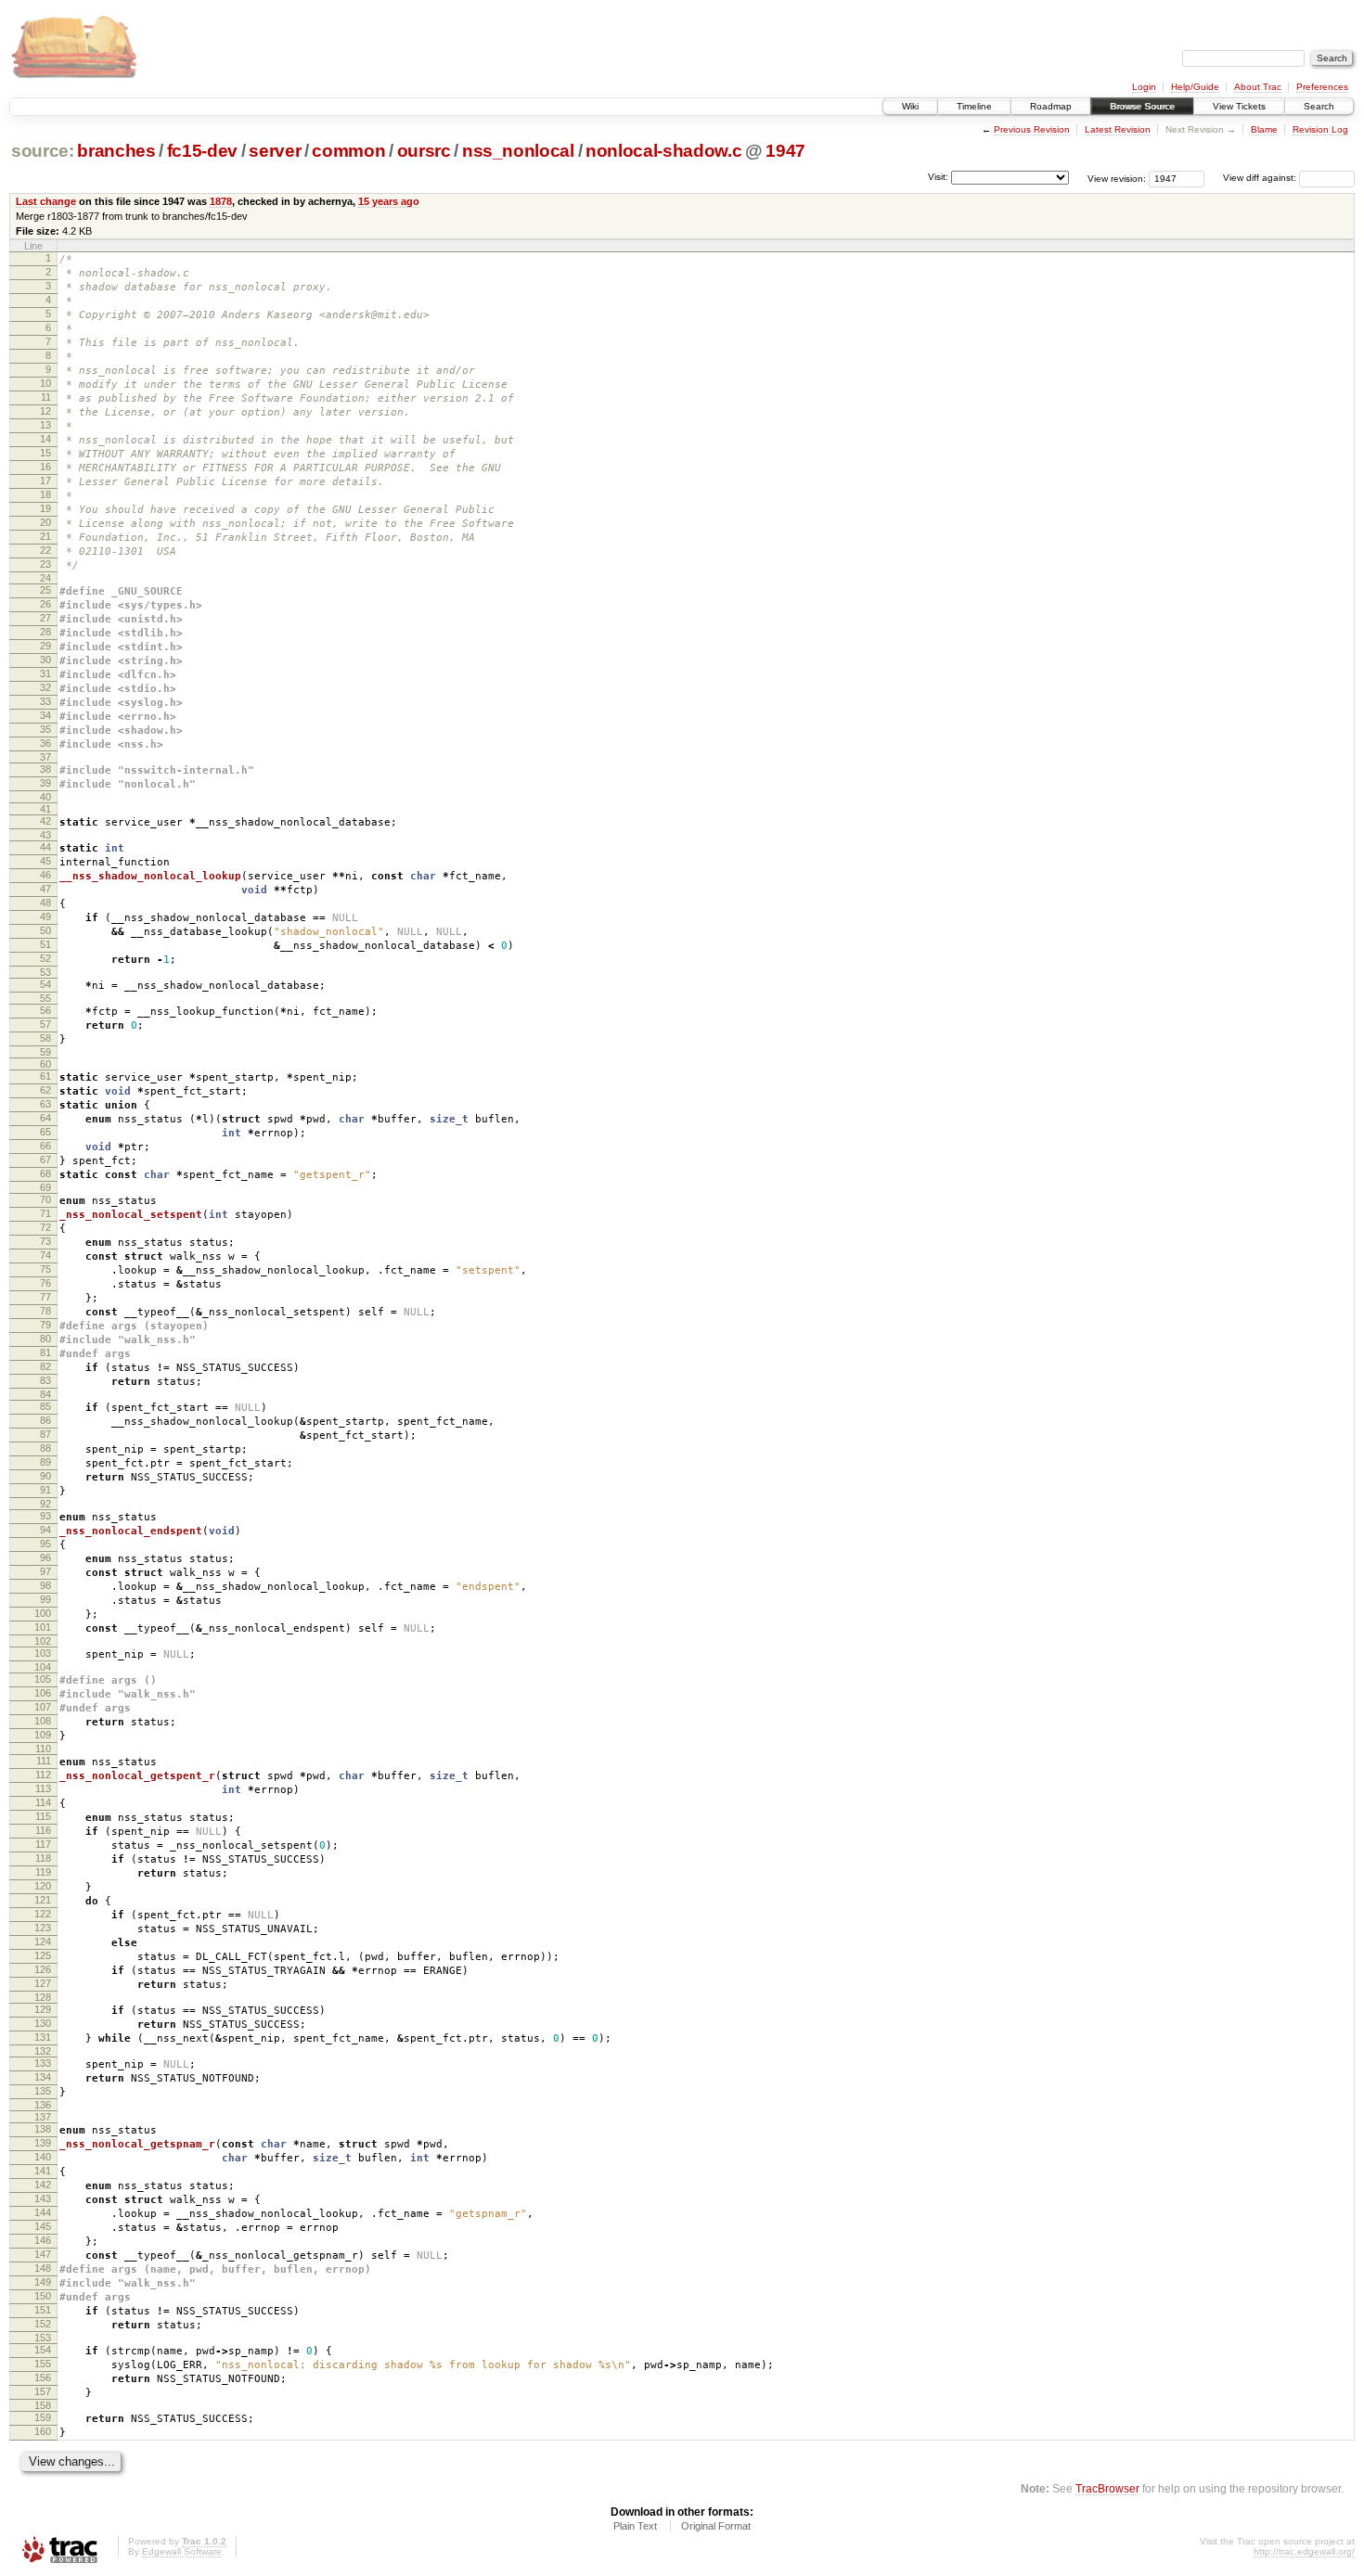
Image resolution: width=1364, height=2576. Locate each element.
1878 (221, 201)
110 (43, 1749)
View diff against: (1261, 178)
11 (46, 397)
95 (45, 1544)
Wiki (910, 106)
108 (43, 1721)
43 (45, 835)
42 (45, 821)
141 (43, 2171)
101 (43, 1627)
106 (43, 1693)
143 (43, 2198)
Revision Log (1320, 129)
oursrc (424, 151)
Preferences (1322, 87)
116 (43, 1830)
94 (45, 1530)
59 (45, 1052)
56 (45, 1010)
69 (45, 1187)
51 (45, 944)
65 (45, 1132)
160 (43, 2431)
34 (45, 715)
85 (45, 1406)
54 (45, 984)
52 (45, 958)
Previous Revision (1032, 129)
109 (43, 1735)
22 (45, 550)
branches (116, 151)
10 (45, 383)
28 (45, 632)
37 (45, 757)
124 (43, 1942)
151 (43, 2310)
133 (43, 2063)
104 (43, 1667)
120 (43, 1886)
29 (45, 646)
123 (43, 1928)
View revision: (1117, 178)
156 (43, 2377)
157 (43, 2391)
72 (45, 1227)
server (275, 151)
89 (45, 1462)
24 (45, 578)
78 (45, 1311)
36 (45, 743)
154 (43, 2350)
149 (43, 2282)
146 (43, 2240)
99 (45, 1599)
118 (43, 1858)
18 (45, 494)
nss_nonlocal (518, 151)
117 (43, 1844)
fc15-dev (202, 151)
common (348, 151)
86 (45, 1420)
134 (43, 2077)
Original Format (716, 2526)
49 (45, 916)
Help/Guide (1195, 87)
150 (43, 2296)
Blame (1264, 129)
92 (45, 1504)
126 (43, 1969)
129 (43, 2009)
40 (45, 797)
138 (43, 2129)
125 (43, 1955)
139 (43, 2143)
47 (45, 889)
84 (45, 1394)
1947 (785, 151)
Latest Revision (1118, 129)
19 (45, 508)
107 (43, 1707)
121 (43, 1900)
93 (45, 1516)
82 (45, 1366)
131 (43, 2037)
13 (45, 425)
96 (45, 1557)
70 (45, 1199)
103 (43, 1653)
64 (45, 1118)
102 (43, 1641)
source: (43, 151)
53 (45, 972)
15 (45, 453)
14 (45, 439)
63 (45, 1104)
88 (45, 1448)
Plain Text (635, 2526)
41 (45, 809)
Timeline (974, 106)
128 (43, 1997)
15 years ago (389, 201)
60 (45, 1064)
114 (43, 1802)
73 (45, 1241)
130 (43, 2023)
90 (45, 1476)
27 (45, 618)
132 (43, 2051)
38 (45, 769)
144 (43, 2212)
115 (43, 1816)
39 (45, 783)
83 (45, 1380)
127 (43, 1983)
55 (45, 998)
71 (45, 1213)
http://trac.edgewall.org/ (1304, 2551)
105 (43, 1679)
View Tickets (1239, 106)
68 (45, 1173)
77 (45, 1297)
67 (45, 1160)
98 (45, 1585)
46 (45, 875)
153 (43, 2338)
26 (45, 604)
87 (45, 1434)
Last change (46, 201)
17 (45, 481)
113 (43, 1788)
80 (45, 1339)
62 (45, 1090)
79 (45, 1325)
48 (45, 903)
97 (45, 1571)
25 (45, 590)
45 (45, 861)
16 (45, 467)
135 (43, 2091)
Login (1144, 87)
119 (43, 1872)
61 (45, 1076)
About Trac (1258, 87)
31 (45, 673)
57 (45, 1024)
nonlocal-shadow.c (663, 151)
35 (45, 729)
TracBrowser (1107, 2488)
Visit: (938, 177)
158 (43, 2405)
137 (43, 2117)
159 (43, 2417)
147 (43, 2254)
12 (45, 411)
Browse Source (1142, 106)
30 (45, 660)
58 (45, 1038)
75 (45, 1269)
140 (43, 2157)
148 (43, 2268)
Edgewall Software (182, 2551)
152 (43, 2324)
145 (43, 2226)
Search (1319, 106)
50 (45, 930)
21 (45, 536)
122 (43, 1914)
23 (45, 564)
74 (45, 1255)
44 (45, 847)
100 (43, 1613)
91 (45, 1490)
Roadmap (1051, 106)
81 (45, 1352)
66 (45, 1146)
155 (43, 2364)
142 (43, 2185)
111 (44, 1761)
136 (43, 2105)
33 (45, 701)
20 (45, 522)
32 (45, 687)
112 (43, 1775)
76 (45, 1283)
